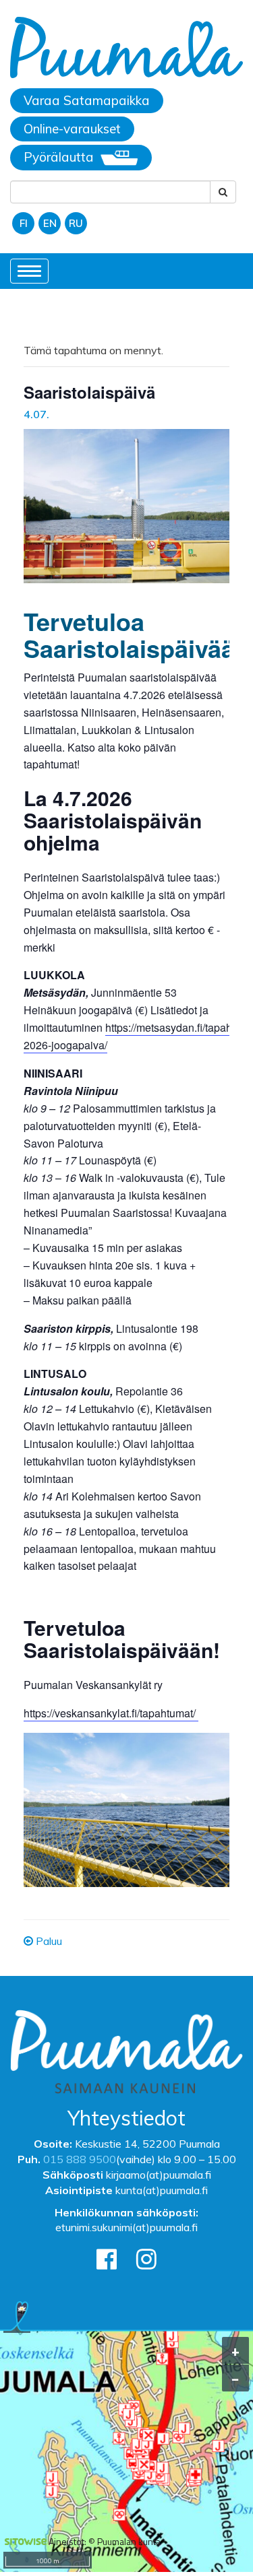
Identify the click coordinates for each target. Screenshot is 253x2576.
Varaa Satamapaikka (87, 100)
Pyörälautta (59, 157)
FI (24, 223)
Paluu (48, 1941)
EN (50, 223)
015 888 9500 (80, 2159)
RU (76, 223)
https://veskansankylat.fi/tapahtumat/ (111, 1713)
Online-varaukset (72, 129)
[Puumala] (126, 49)
